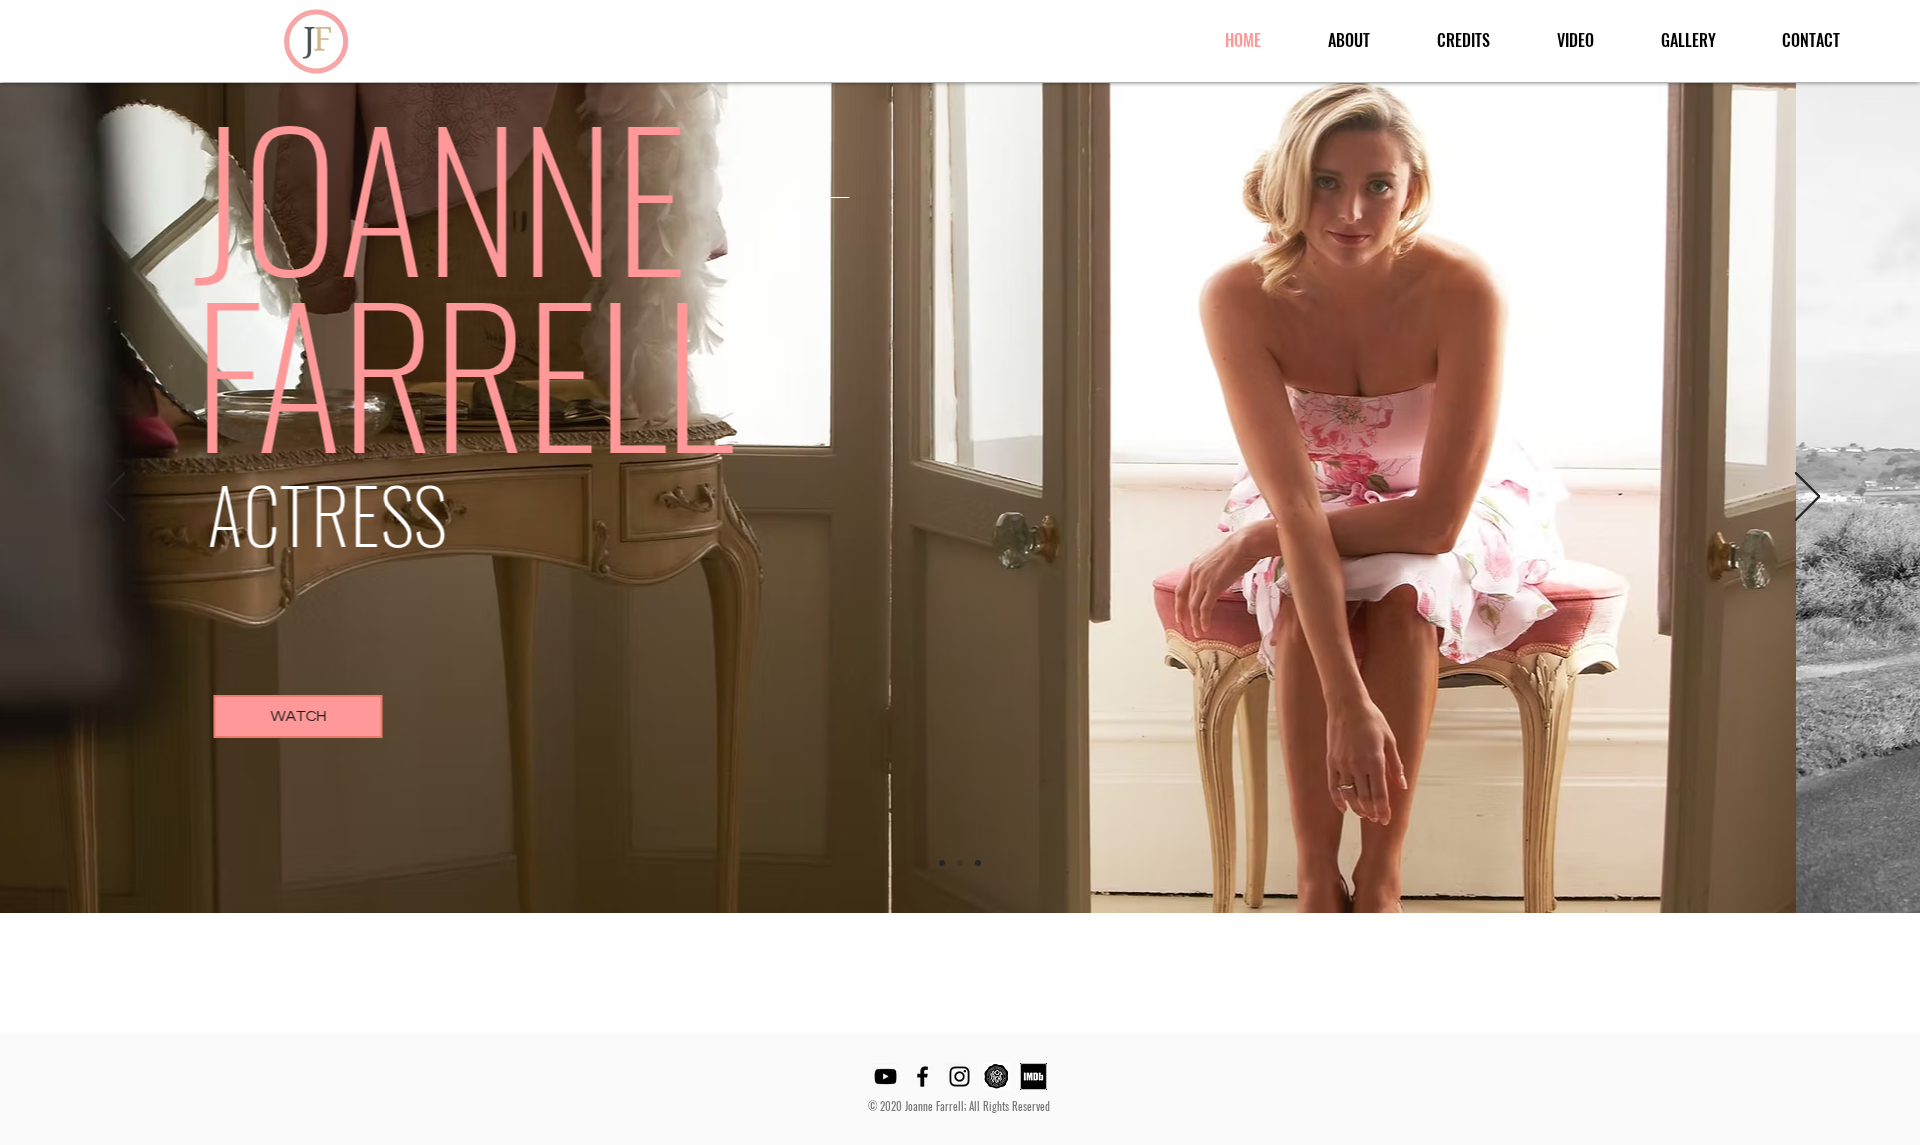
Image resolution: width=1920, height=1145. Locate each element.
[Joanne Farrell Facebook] (922, 1076)
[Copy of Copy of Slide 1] (978, 863)
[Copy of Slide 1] (960, 863)
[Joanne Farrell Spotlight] (996, 1076)
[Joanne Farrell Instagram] (959, 1076)
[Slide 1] (942, 863)
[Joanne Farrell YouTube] (885, 1076)
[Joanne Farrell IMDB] (1033, 1076)
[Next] (1807, 498)
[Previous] (112, 498)
